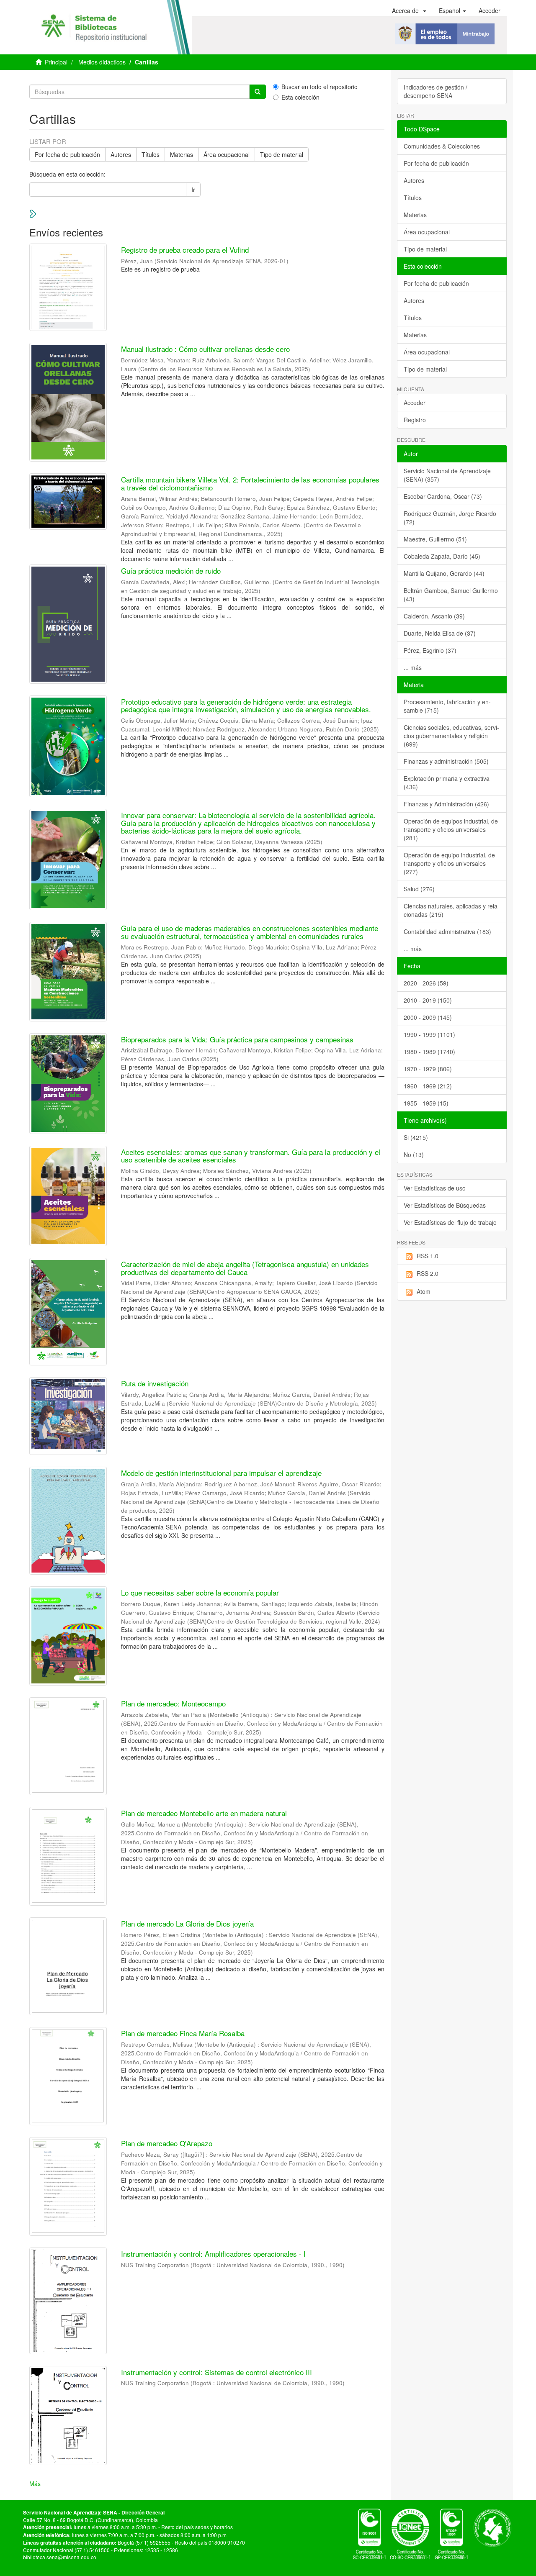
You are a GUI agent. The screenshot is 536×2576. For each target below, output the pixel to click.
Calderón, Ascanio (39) (434, 616)
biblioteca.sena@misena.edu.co (60, 2557)
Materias (182, 154)
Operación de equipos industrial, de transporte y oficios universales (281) (451, 829)
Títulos (151, 154)
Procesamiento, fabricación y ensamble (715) (447, 706)
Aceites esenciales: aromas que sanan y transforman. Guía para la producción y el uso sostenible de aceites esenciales (251, 1156)
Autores (121, 154)
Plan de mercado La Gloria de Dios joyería (187, 1923)
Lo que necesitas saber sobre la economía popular (200, 1592)
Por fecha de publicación (67, 154)
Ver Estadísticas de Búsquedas (445, 1205)
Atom (424, 1291)
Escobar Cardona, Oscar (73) (443, 496)
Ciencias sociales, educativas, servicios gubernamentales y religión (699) (451, 736)
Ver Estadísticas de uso (435, 1188)
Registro (415, 420)
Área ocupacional (227, 154)
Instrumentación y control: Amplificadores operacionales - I (213, 2254)
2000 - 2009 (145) (428, 1017)
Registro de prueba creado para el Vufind (185, 250)
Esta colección (300, 97)
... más (413, 667)
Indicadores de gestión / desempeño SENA (435, 91)
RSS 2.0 (428, 1273)
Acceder (415, 403)
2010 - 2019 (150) (428, 1000)
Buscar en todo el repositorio (320, 87)
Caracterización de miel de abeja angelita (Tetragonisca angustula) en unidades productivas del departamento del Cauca (245, 1268)
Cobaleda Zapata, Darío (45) (442, 556)
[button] (409, 10)
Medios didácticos (102, 62)
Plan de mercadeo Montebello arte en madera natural (204, 1813)
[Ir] (258, 92)
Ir (193, 190)
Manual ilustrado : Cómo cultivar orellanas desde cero (205, 349)
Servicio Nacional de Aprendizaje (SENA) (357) (447, 475)
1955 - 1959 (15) (426, 1103)
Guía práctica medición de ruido (171, 571)
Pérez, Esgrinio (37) (430, 650)
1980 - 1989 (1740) (429, 1052)
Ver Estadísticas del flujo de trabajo (450, 1222)
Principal (56, 62)
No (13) (414, 1155)
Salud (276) (419, 889)
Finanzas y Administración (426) (446, 804)
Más (35, 2484)
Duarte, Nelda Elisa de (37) (440, 633)
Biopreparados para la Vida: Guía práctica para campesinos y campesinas (237, 1039)
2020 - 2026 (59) (426, 983)
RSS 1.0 (428, 1256)
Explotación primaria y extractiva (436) (447, 783)
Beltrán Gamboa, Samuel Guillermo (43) (451, 595)
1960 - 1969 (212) (428, 1086)
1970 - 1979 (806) (428, 1069)
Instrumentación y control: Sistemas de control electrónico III (216, 2372)
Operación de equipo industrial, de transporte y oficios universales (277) (449, 863)
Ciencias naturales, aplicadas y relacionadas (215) (452, 910)
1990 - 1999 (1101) (429, 1034)
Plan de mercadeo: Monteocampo (173, 1703)
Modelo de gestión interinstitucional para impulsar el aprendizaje (221, 1473)
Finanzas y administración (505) (446, 761)
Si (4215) (416, 1137)
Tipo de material (282, 154)
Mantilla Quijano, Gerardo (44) (444, 573)
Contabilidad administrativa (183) (447, 931)
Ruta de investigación (155, 1383)
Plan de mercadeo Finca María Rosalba (183, 2033)
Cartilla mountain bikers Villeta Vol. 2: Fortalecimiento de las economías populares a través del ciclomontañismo (250, 483)
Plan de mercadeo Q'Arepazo (167, 2143)
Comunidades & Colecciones (442, 146)
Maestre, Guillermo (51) (435, 539)
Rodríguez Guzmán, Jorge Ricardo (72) (450, 518)
